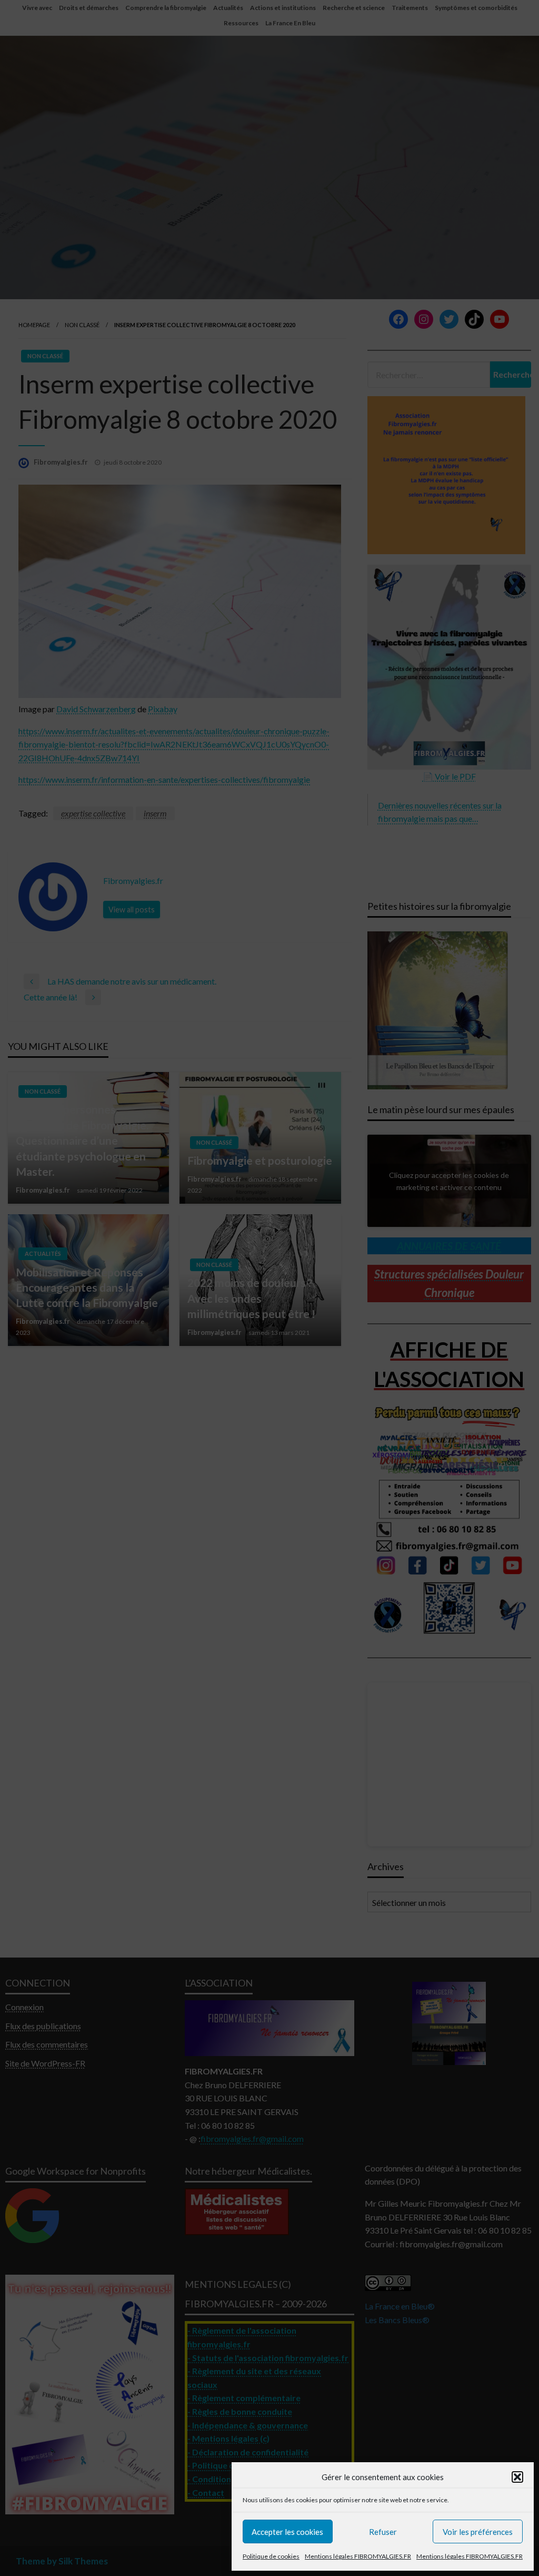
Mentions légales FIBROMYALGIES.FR (358, 2556)
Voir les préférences (478, 2532)
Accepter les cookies (287, 2532)
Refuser (383, 2532)
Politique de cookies (271, 2556)
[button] (517, 2477)
